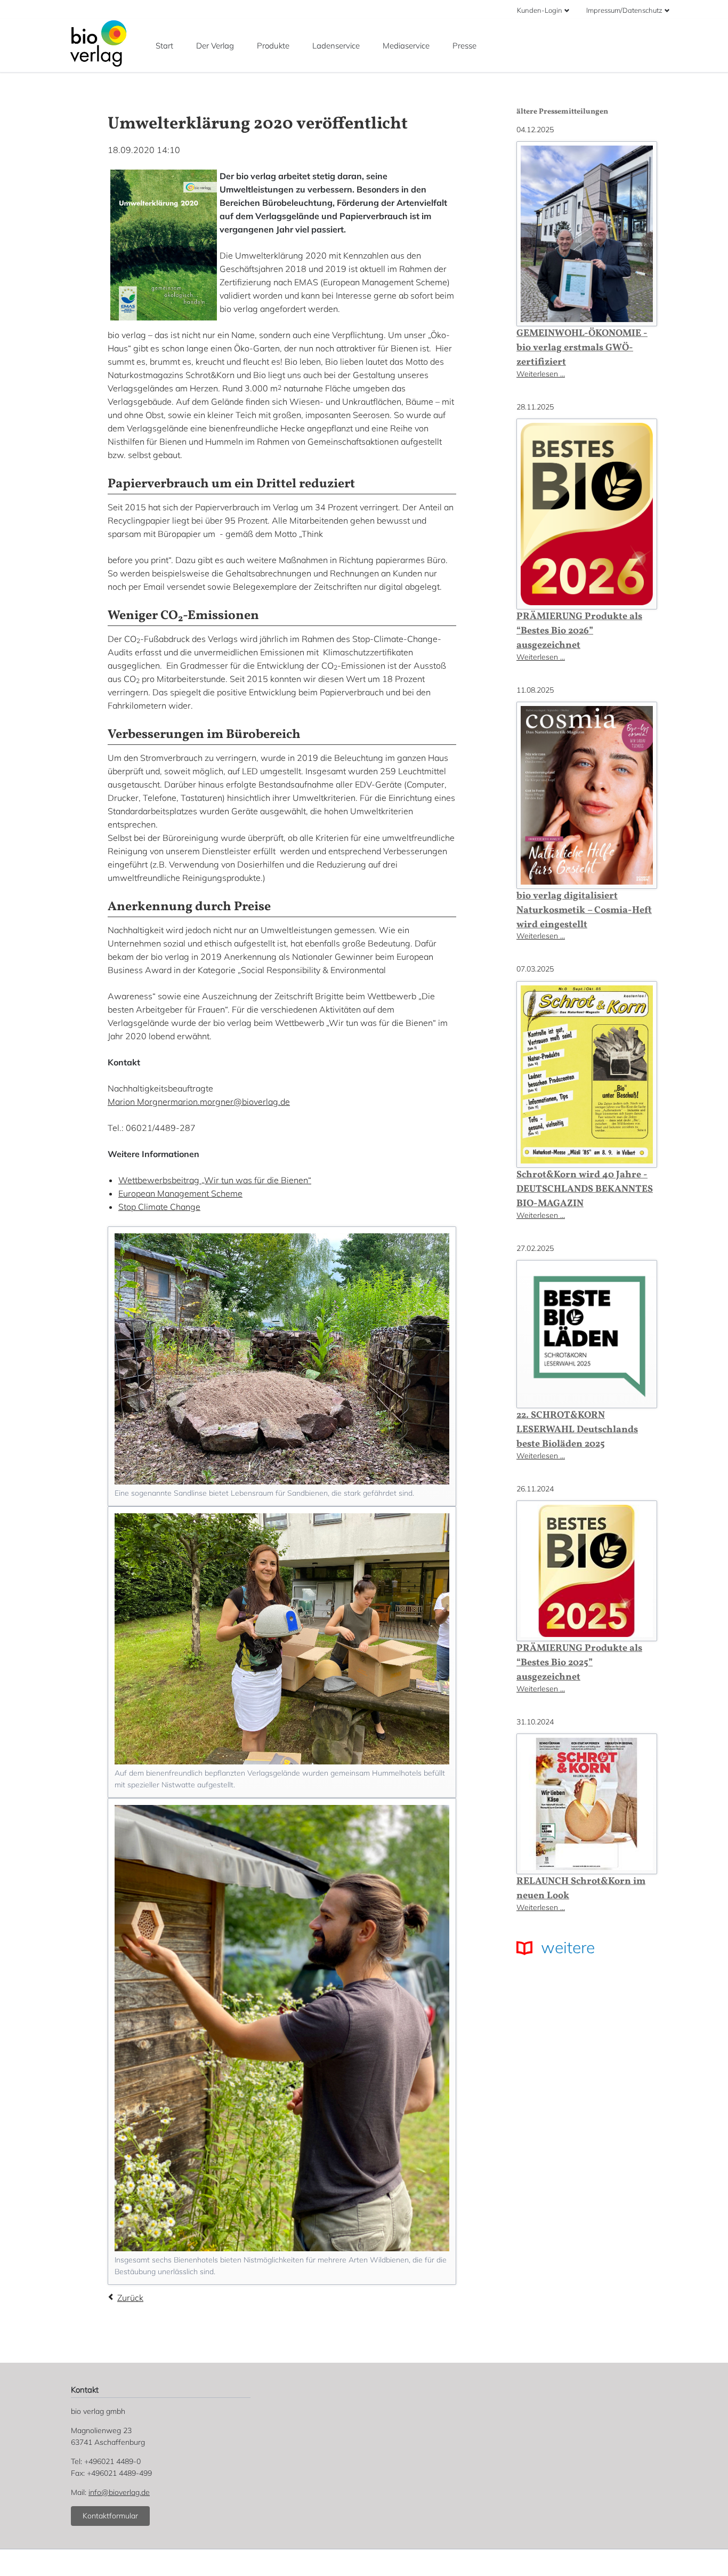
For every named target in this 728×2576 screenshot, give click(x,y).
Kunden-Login (540, 10)
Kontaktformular (110, 2516)
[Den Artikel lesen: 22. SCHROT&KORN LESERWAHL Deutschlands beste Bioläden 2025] (587, 1334)
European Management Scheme (180, 1193)
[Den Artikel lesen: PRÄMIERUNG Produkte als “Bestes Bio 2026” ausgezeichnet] (587, 514)
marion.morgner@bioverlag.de (230, 1102)
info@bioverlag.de (119, 2492)
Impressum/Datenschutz (624, 10)
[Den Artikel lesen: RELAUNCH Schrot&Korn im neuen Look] (587, 1804)
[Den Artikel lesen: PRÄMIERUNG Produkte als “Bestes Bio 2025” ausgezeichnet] (587, 1571)
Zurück (130, 2298)
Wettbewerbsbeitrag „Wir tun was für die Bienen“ (215, 1180)
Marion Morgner (139, 1102)
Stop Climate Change (159, 1207)
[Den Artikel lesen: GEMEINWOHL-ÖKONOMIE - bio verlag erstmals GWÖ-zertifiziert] (587, 234)
